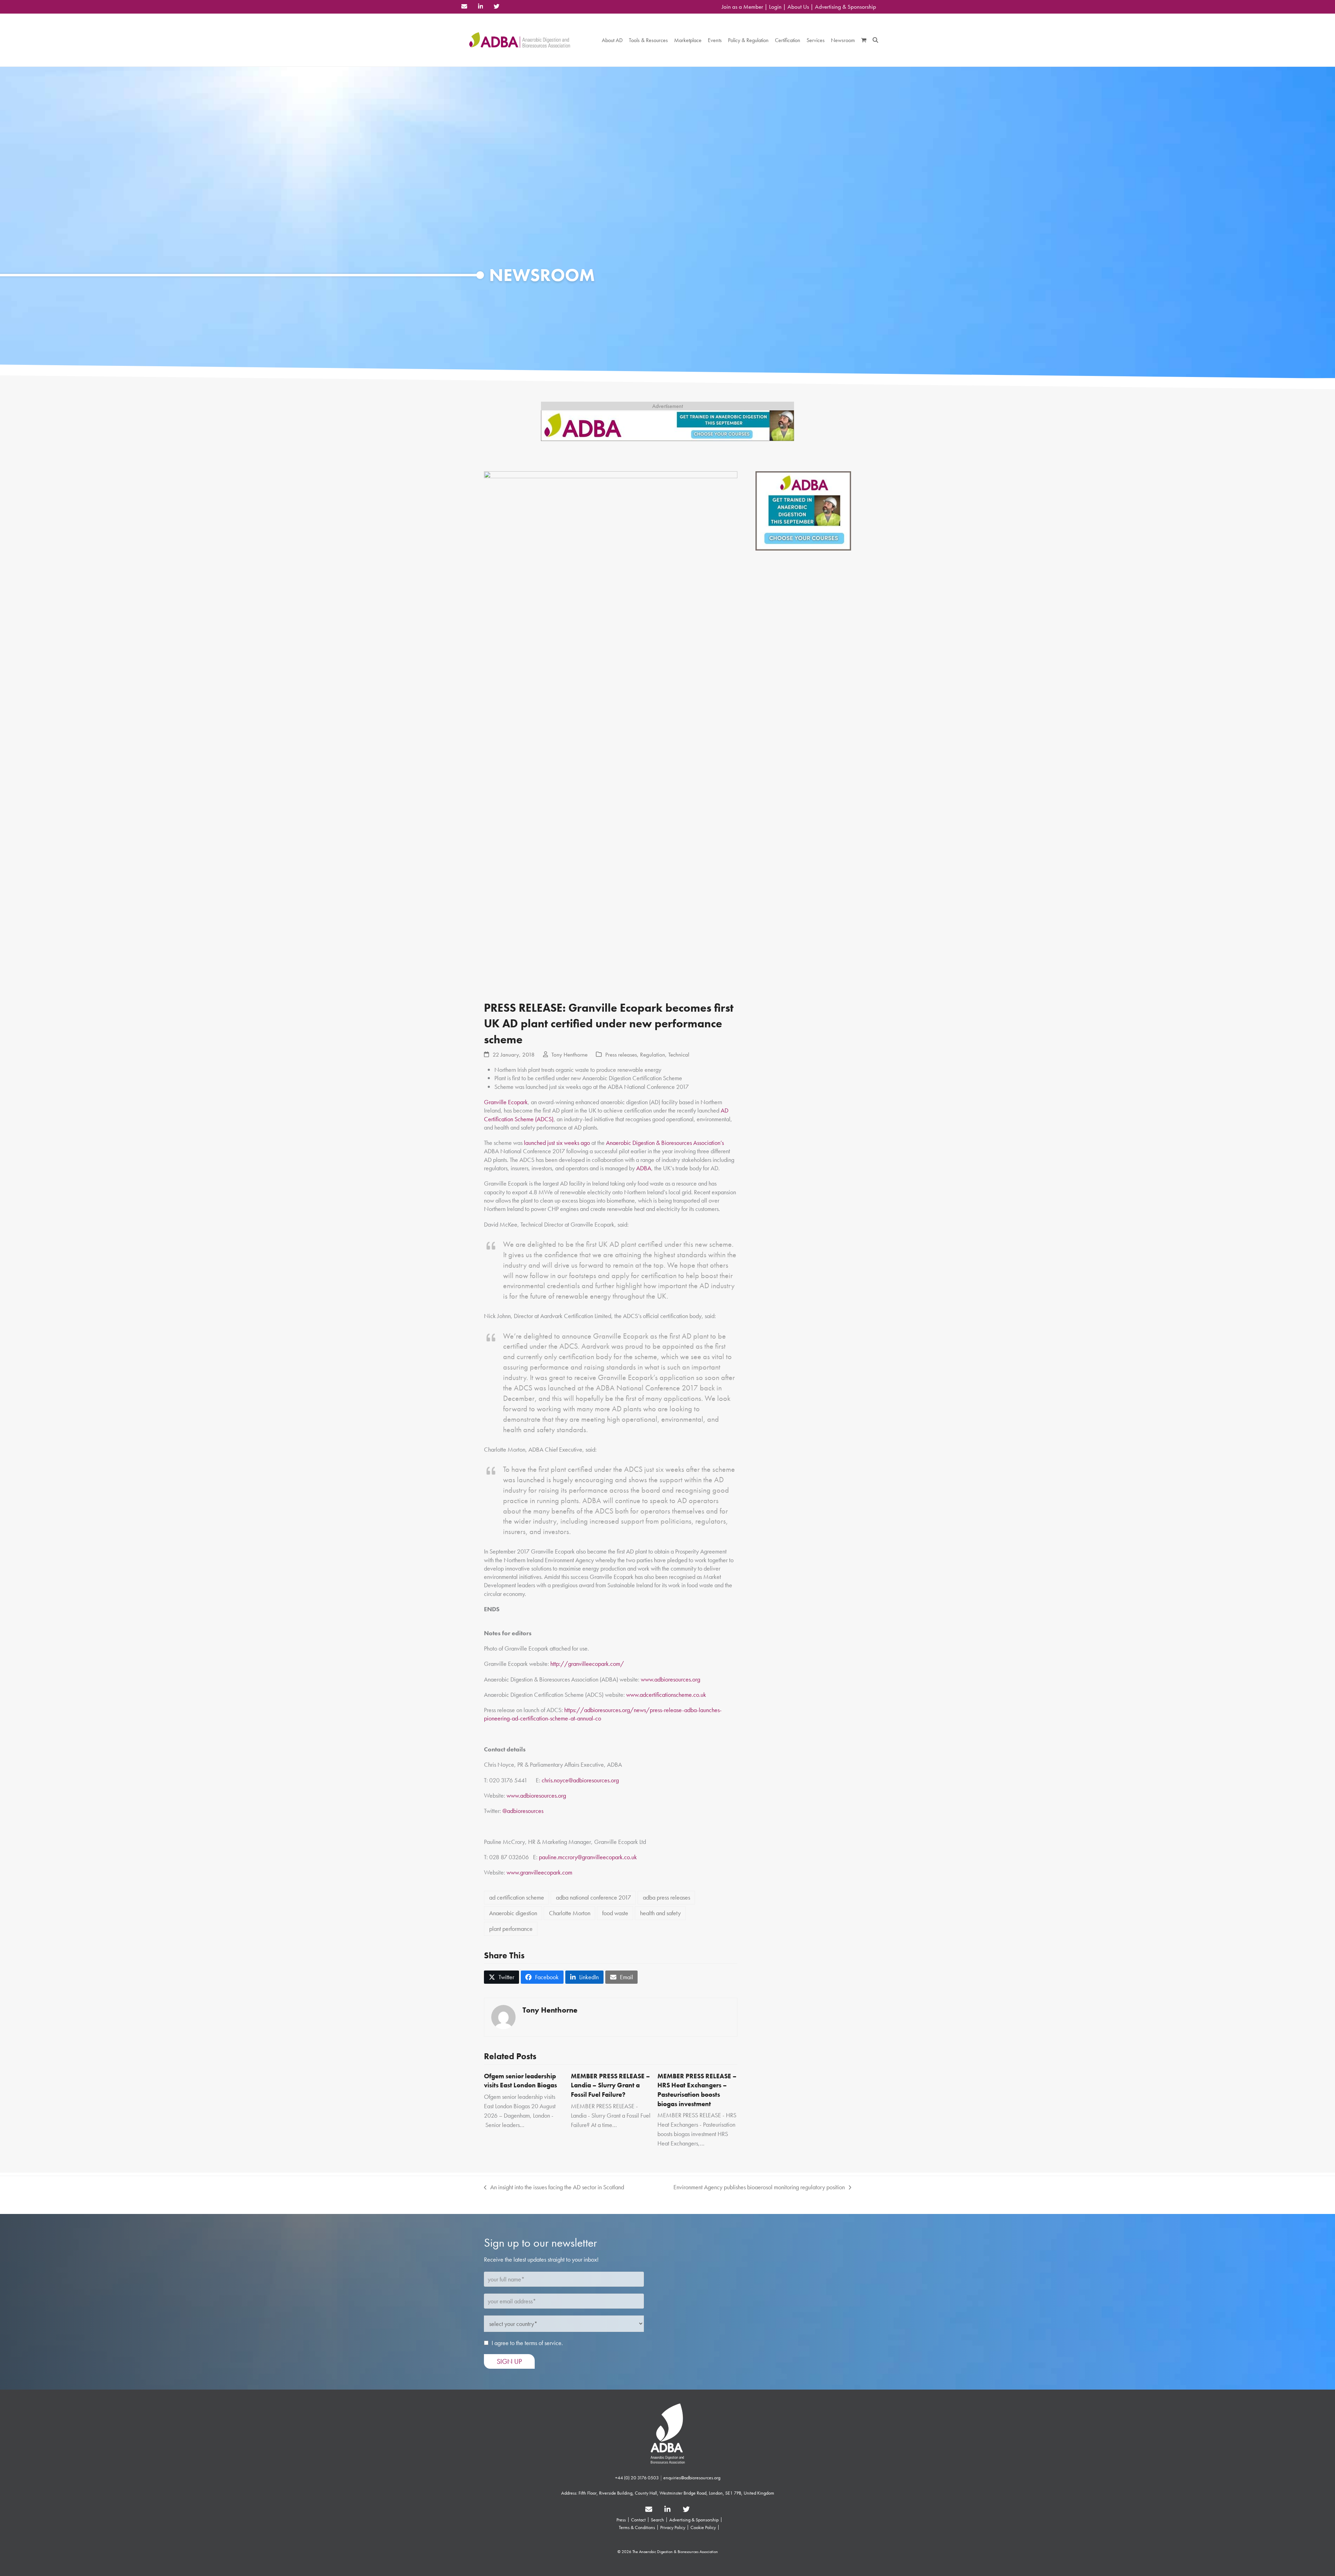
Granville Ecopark (506, 1102)
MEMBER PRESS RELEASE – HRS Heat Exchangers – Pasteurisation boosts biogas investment (697, 2090)
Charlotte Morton (570, 1913)
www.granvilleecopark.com (539, 1872)
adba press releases (666, 1897)
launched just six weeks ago (557, 1143)
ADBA (644, 1168)
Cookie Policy (703, 2527)
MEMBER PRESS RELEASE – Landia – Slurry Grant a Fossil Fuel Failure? (610, 2085)
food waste (615, 1913)
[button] (864, 40)
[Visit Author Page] (503, 2016)
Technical (679, 1055)
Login (775, 7)
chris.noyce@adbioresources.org (580, 1780)
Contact (638, 2520)
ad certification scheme (517, 1897)
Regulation (653, 1055)
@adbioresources (523, 1811)
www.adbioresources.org (670, 1679)
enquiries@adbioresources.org (692, 2478)
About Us (798, 7)
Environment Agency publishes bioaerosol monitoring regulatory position (759, 2187)
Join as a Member (742, 7)
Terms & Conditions (637, 2527)
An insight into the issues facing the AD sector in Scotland (554, 2187)
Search (657, 2520)
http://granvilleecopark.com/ (587, 1664)
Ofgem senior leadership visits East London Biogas (520, 2081)
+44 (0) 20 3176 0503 (637, 2478)
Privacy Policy (673, 2527)
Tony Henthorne (569, 1055)
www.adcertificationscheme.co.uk (666, 1695)
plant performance (511, 1929)
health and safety (660, 1913)
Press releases (621, 1055)
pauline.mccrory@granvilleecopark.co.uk (588, 1857)
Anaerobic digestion (513, 1913)
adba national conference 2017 (593, 1897)
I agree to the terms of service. (527, 2343)
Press (621, 2520)
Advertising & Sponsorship (845, 7)
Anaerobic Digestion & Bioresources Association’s (665, 1143)
